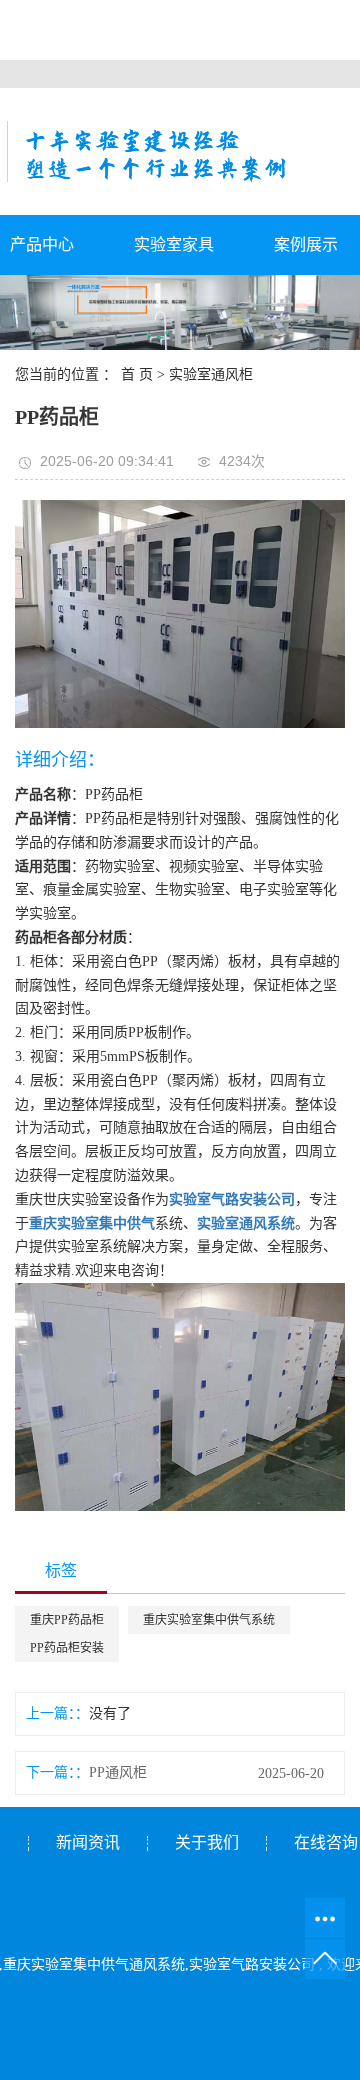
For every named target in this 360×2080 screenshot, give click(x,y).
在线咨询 (326, 1842)
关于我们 (207, 1842)
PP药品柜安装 (67, 1648)
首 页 (137, 374)
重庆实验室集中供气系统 (209, 1620)
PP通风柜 (118, 1772)
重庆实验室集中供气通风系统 (94, 1964)
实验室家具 (174, 244)
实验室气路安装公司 (252, 1964)
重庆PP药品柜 (67, 1620)
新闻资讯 (88, 1842)
